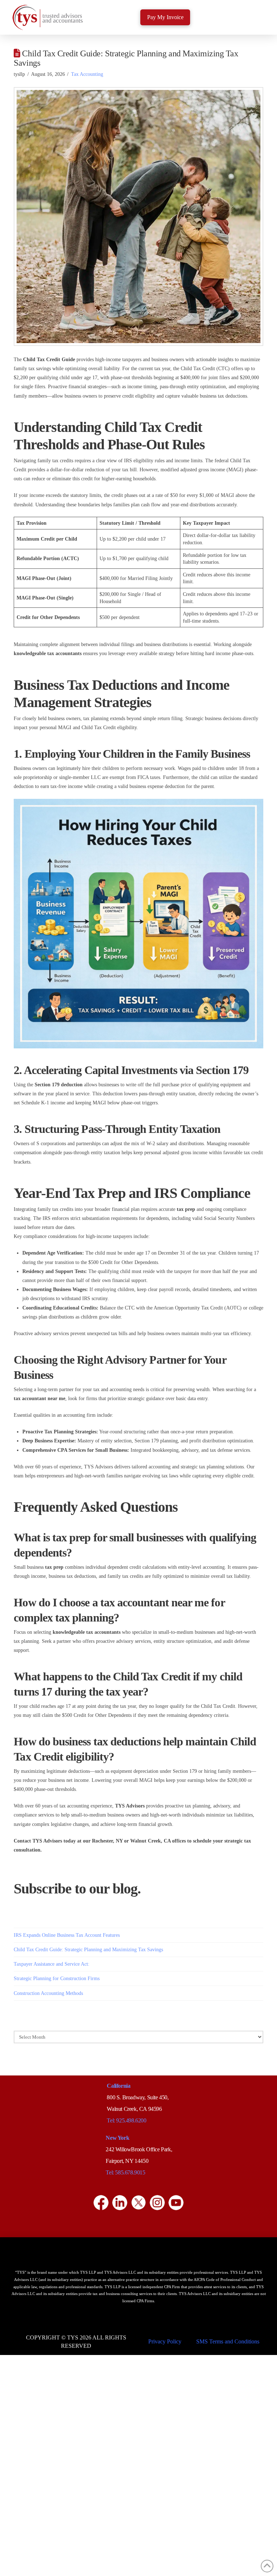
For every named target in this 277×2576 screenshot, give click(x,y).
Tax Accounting (87, 74)
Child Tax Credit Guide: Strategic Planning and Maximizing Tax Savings (88, 1950)
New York (117, 2138)
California (118, 2086)
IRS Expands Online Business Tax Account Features (67, 1935)
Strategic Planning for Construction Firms (57, 1978)
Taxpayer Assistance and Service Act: (52, 1964)
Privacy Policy (165, 2341)
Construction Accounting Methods (48, 1993)
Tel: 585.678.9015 (125, 2172)
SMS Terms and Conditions (228, 2341)
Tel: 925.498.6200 (126, 2120)
